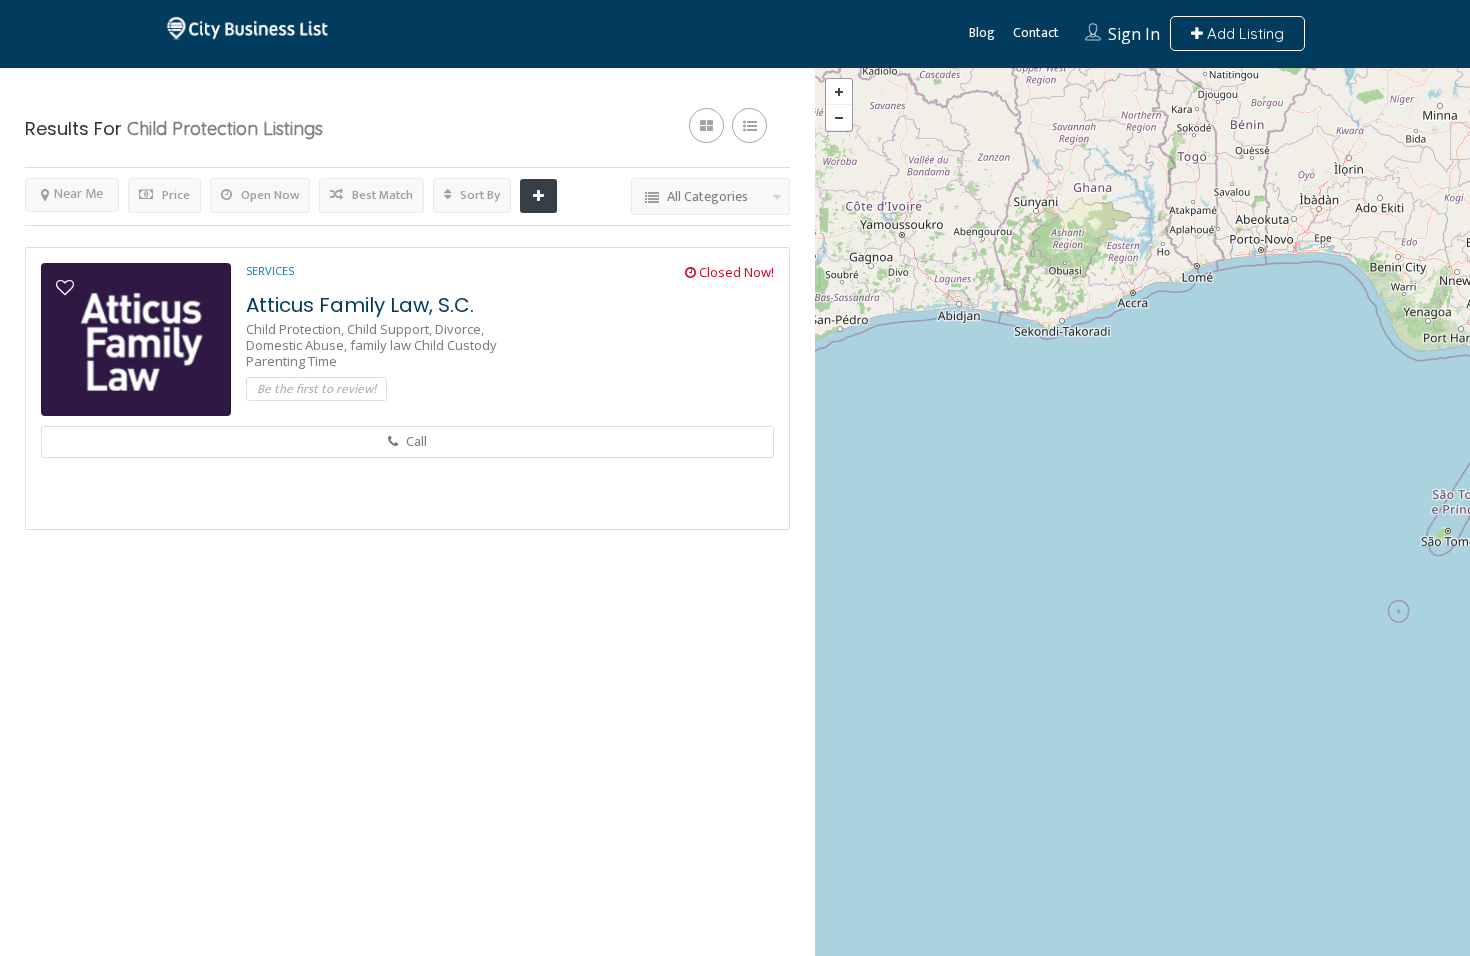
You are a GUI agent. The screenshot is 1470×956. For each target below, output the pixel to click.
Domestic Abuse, (298, 345)
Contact (1036, 32)
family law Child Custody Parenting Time (371, 353)
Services (270, 270)
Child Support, (391, 329)
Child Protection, (296, 329)
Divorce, (459, 329)
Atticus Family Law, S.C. (360, 305)
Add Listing (1243, 33)
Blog (982, 32)
